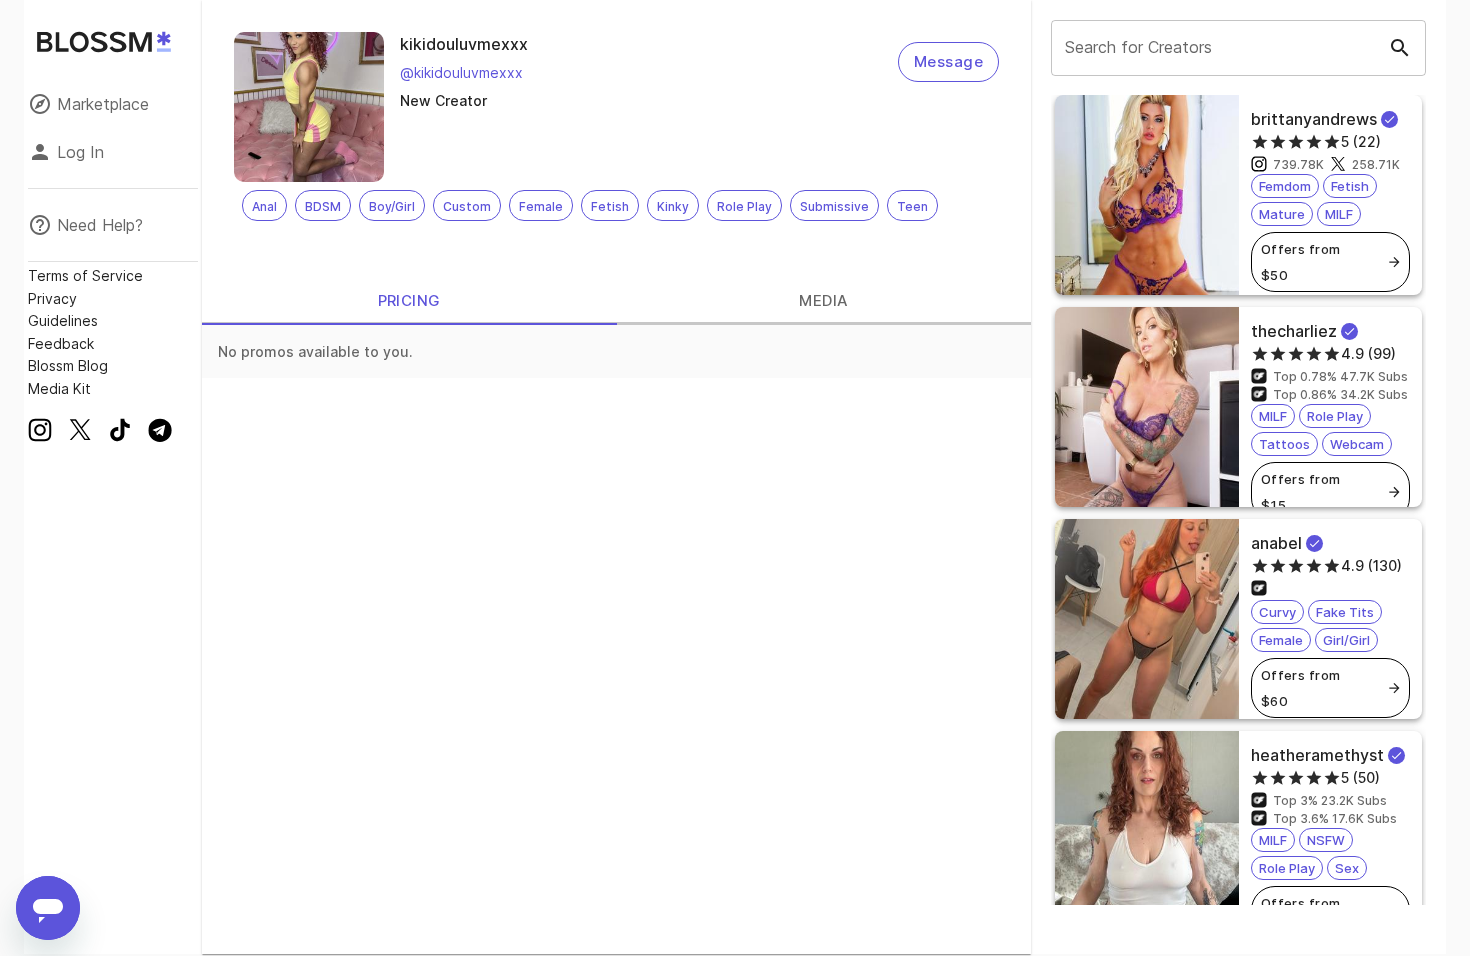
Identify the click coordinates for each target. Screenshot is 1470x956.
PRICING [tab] (409, 300)
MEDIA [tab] (823, 300)
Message (948, 61)
